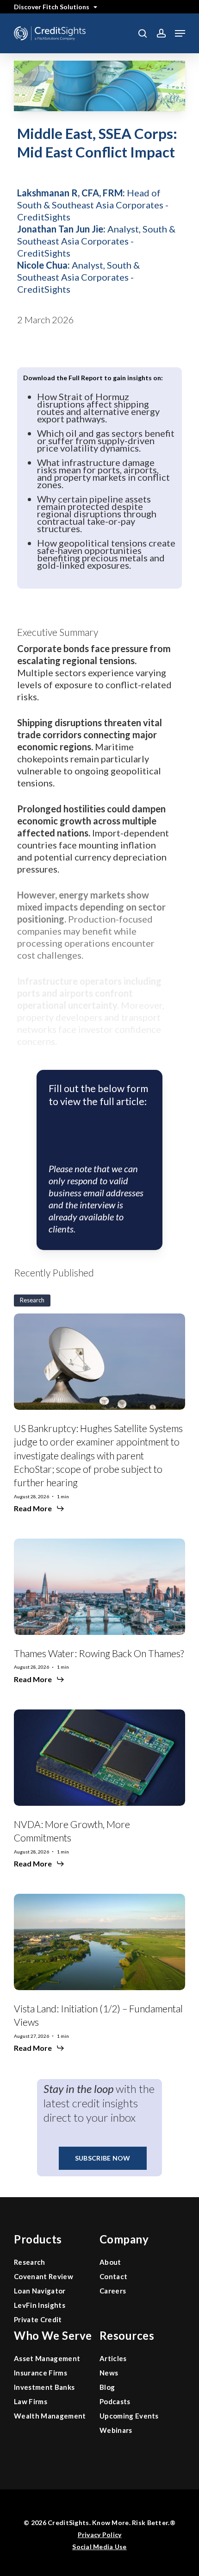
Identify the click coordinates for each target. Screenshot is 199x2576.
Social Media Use (99, 2547)
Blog (107, 2387)
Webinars (116, 2430)
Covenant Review (44, 2276)
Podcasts (115, 2401)
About (110, 2262)
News (109, 2373)
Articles (113, 2358)
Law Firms (31, 2401)
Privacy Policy (100, 2535)
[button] (180, 33)
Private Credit (38, 2319)
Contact (113, 2276)
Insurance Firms (40, 2373)
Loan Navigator (40, 2291)
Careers (113, 2291)
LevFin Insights (40, 2305)
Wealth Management (50, 2416)
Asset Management (47, 2358)
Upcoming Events (129, 2416)
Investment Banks (44, 2387)
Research (30, 2262)
